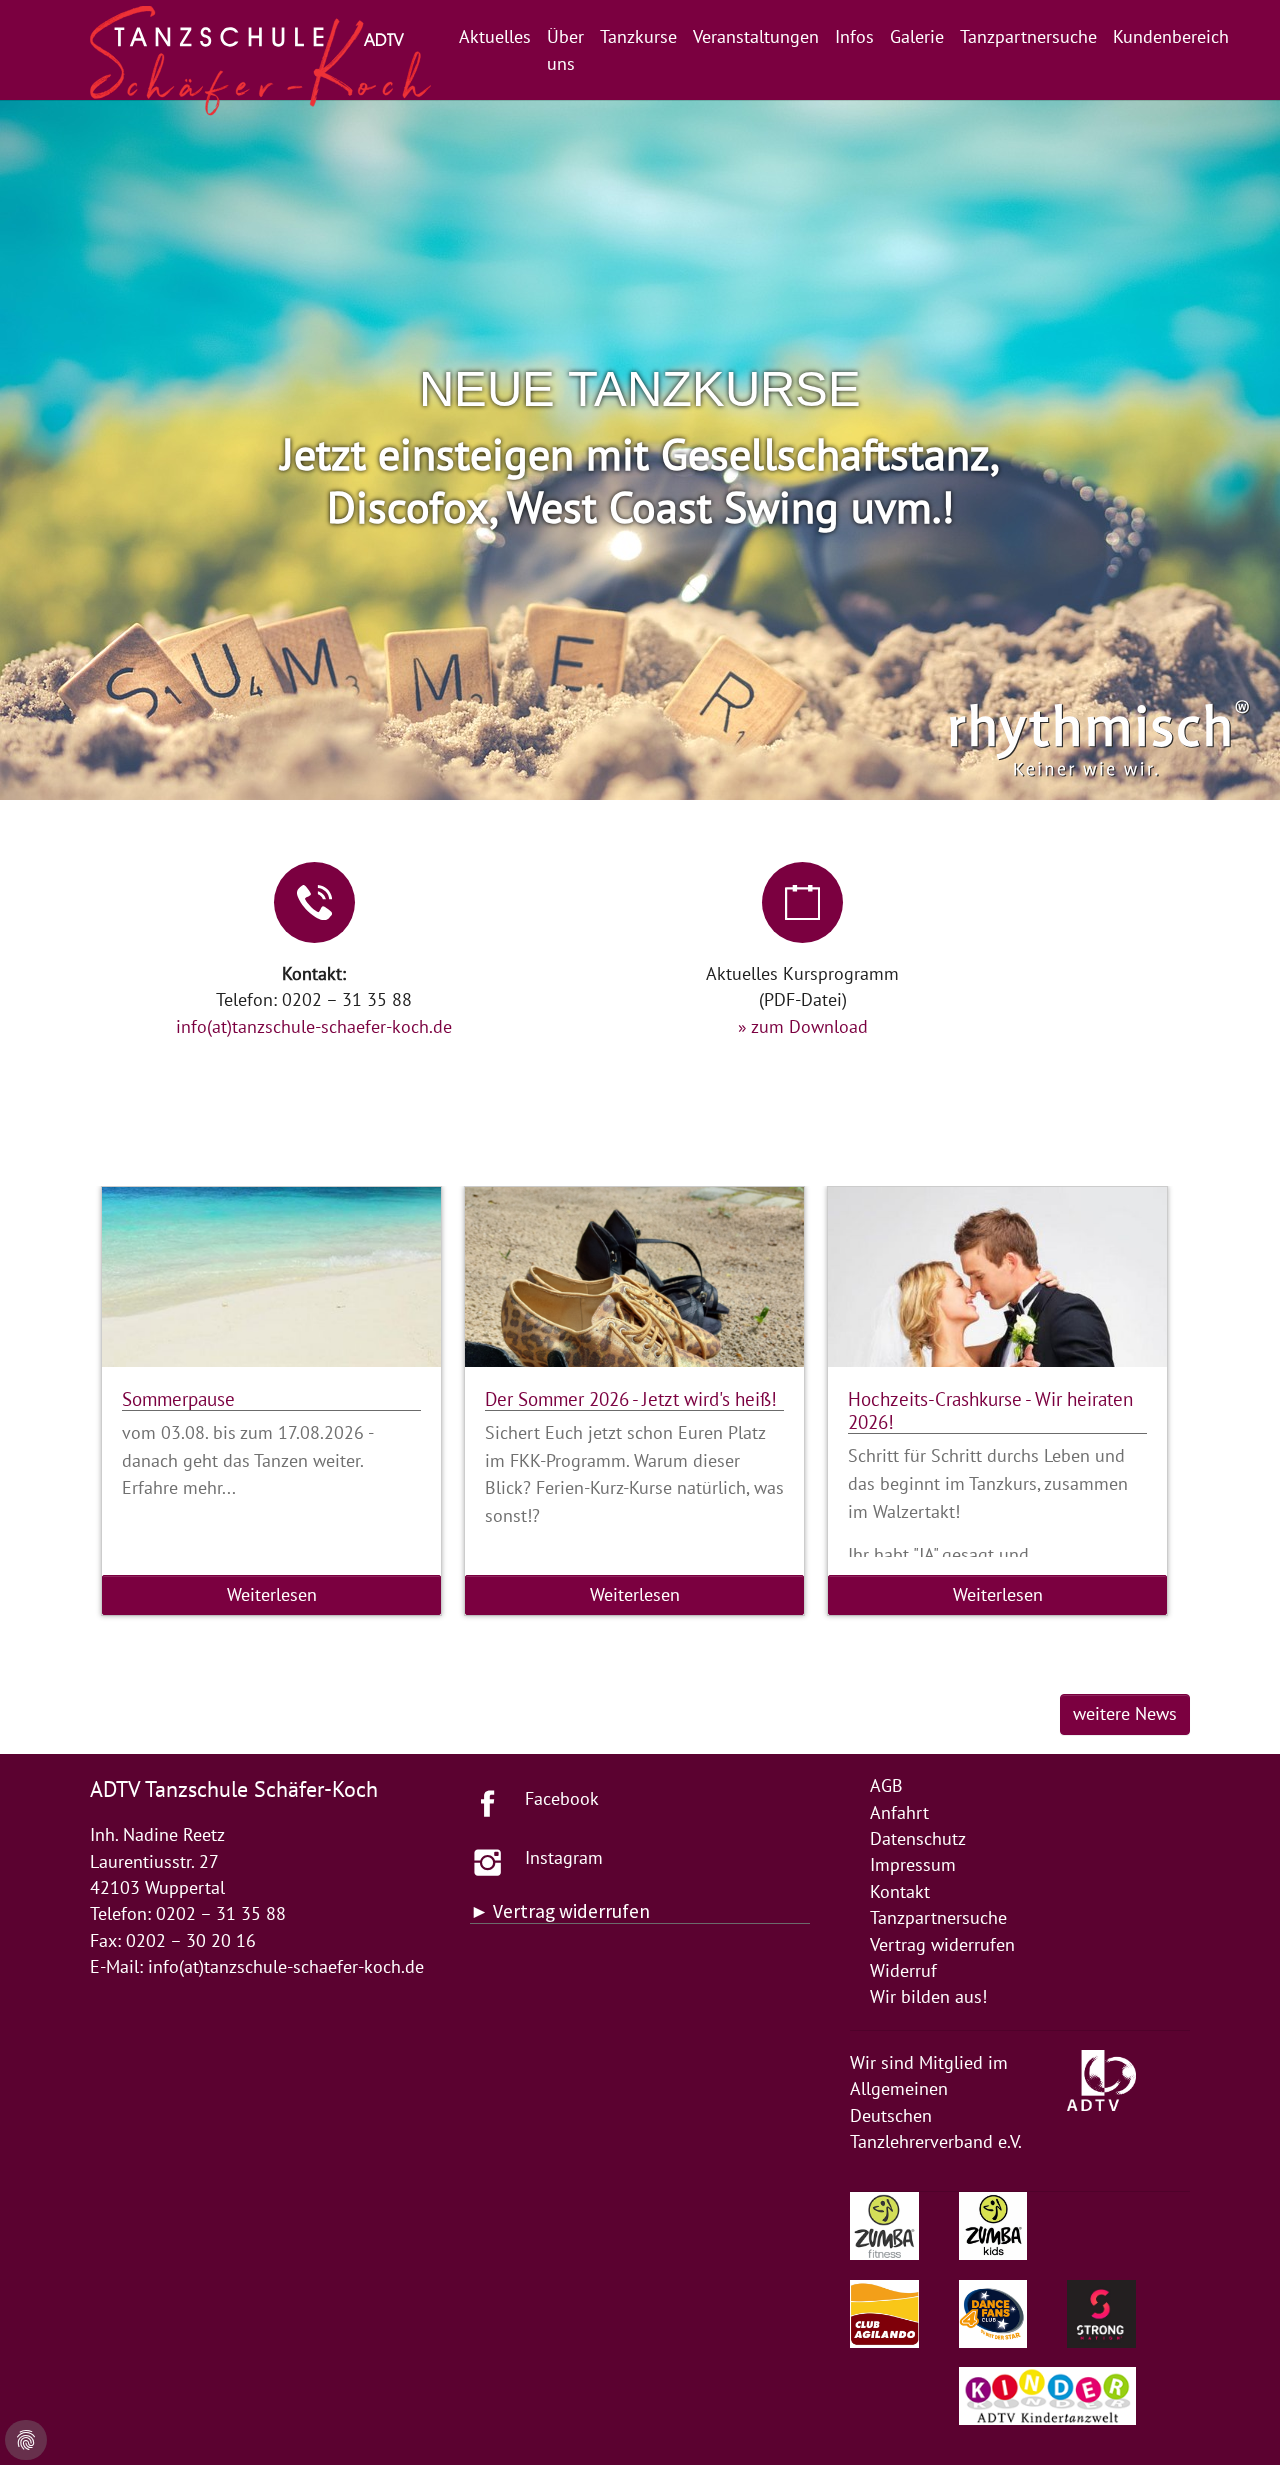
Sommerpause (178, 1398)
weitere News (1125, 1713)
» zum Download (803, 1026)
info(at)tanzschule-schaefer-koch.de (314, 1026)
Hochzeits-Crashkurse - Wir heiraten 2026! (990, 1410)
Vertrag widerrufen (942, 1944)
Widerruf (903, 1970)
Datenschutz (918, 1838)
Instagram (564, 1857)
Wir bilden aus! (928, 1996)
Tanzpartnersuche (938, 1917)
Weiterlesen (272, 1594)
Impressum (913, 1864)
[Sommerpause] (271, 1277)
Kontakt (900, 1891)
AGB (886, 1785)
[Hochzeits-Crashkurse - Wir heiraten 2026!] (997, 1277)
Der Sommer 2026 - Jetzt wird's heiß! (631, 1398)
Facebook (562, 1798)
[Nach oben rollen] (1233, 2418)
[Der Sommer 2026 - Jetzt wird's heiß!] (634, 1277)
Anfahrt (899, 1812)
